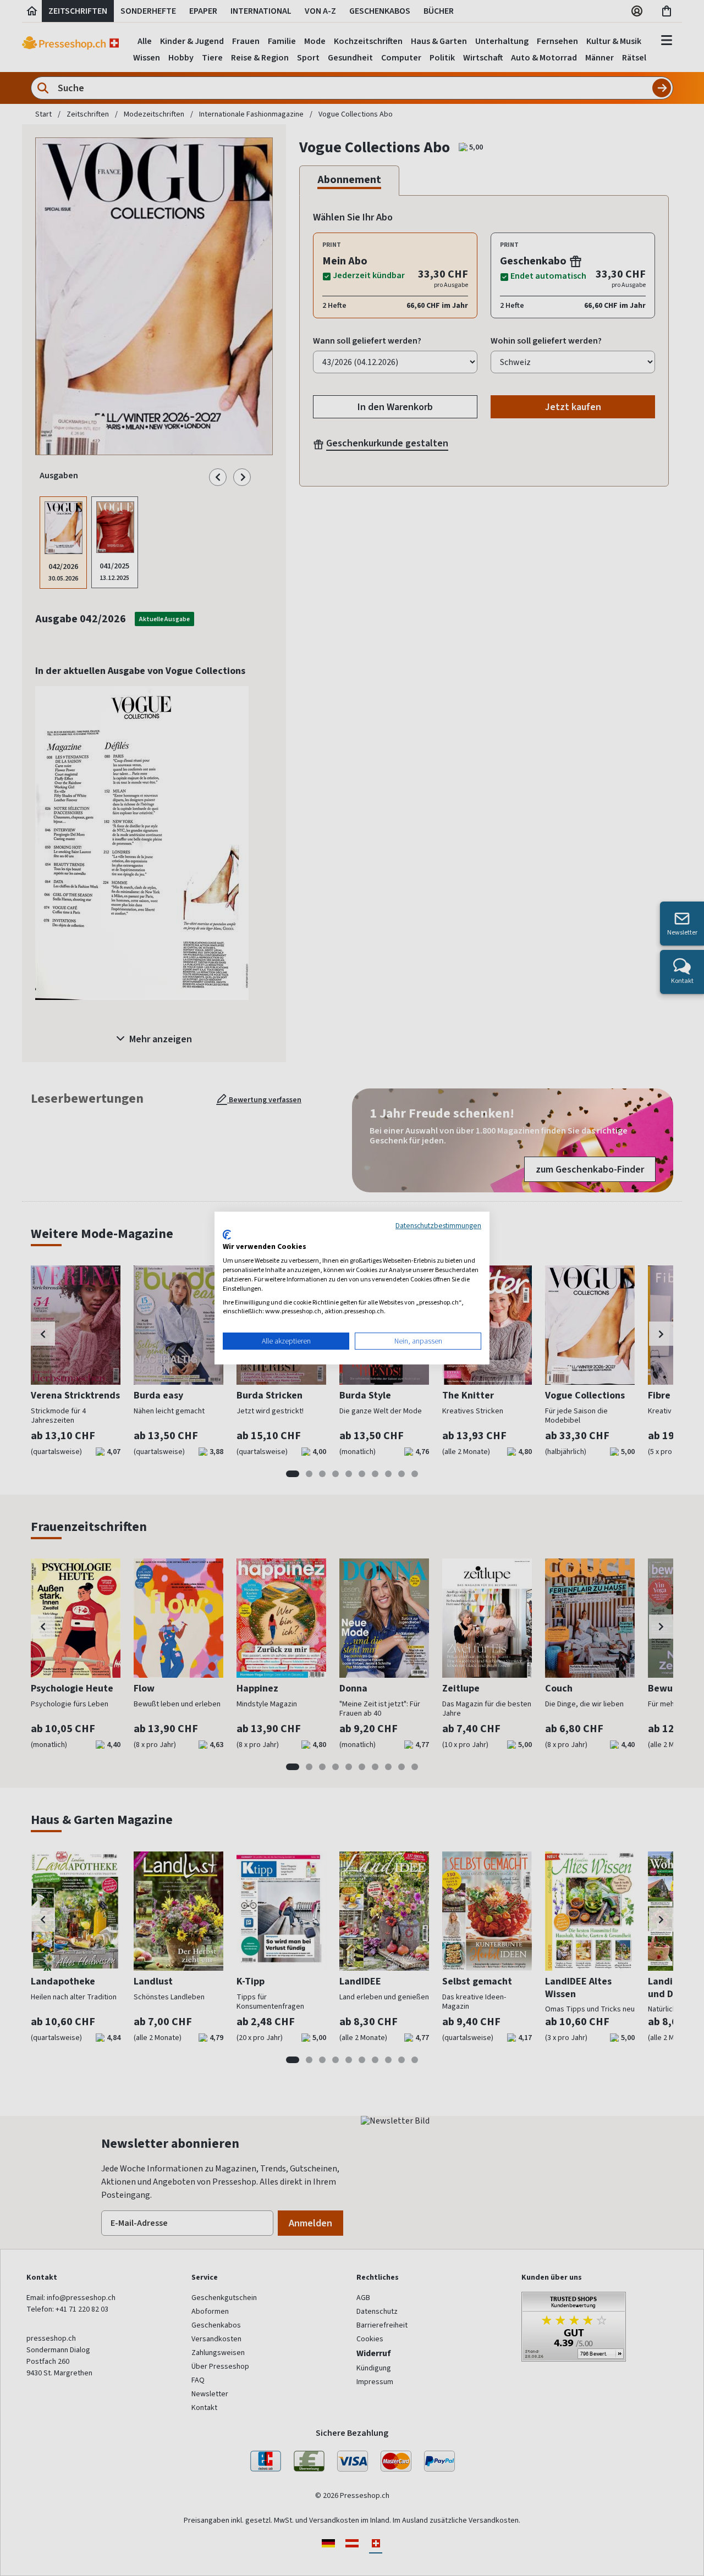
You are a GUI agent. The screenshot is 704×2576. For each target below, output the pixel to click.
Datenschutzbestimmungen (438, 1225)
